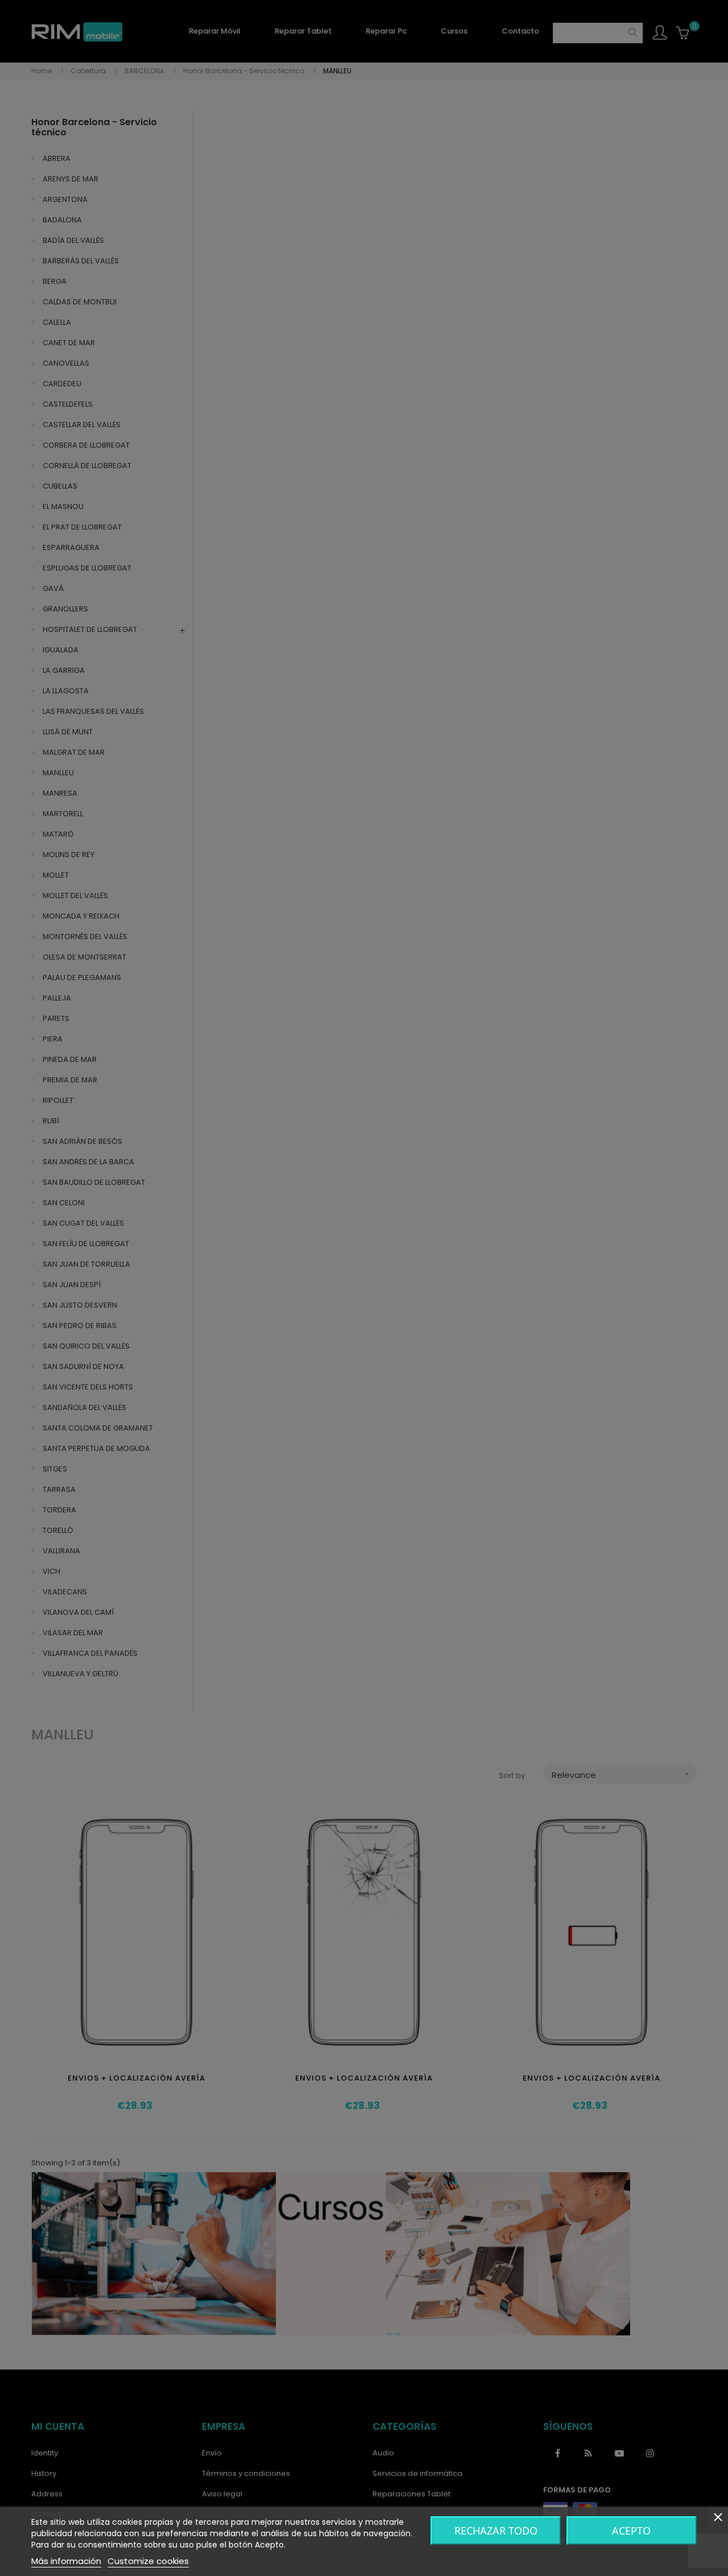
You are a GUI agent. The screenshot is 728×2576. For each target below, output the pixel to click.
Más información (66, 2561)
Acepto (631, 2530)
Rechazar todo (496, 2530)
